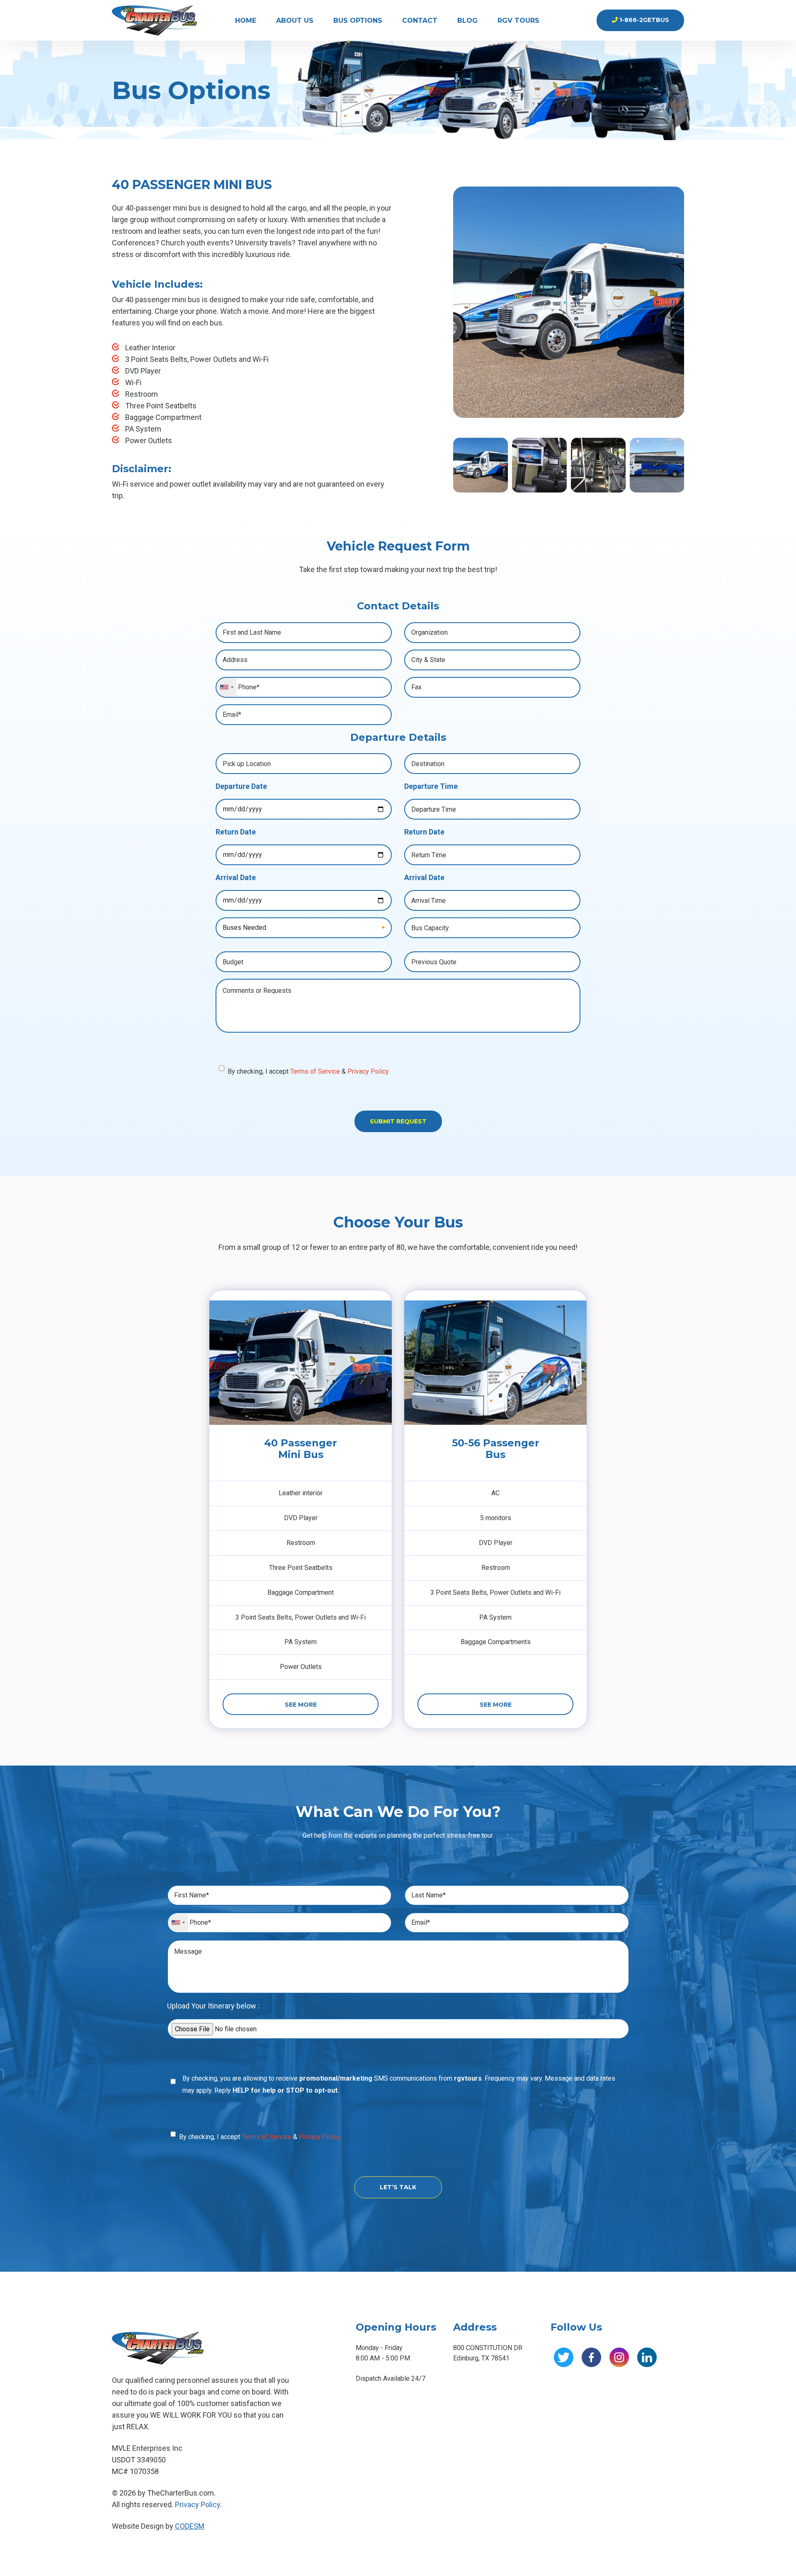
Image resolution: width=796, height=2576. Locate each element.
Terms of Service (315, 1071)
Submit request (398, 1121)
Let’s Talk (398, 2187)
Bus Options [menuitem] (358, 21)
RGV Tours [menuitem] (518, 21)
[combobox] (227, 687)
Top (776, 2556)
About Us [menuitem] (295, 21)
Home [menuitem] (246, 21)
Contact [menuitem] (420, 21)
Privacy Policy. (369, 1071)
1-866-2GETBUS (643, 20)
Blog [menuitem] (467, 21)
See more (301, 1705)
